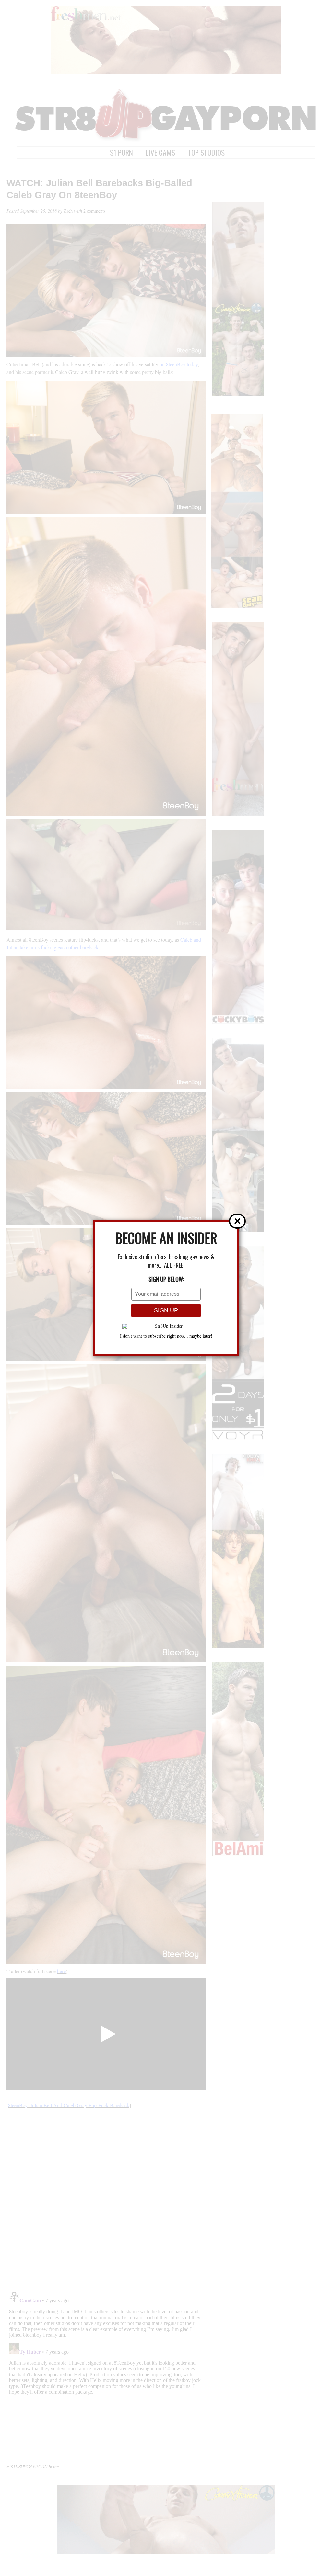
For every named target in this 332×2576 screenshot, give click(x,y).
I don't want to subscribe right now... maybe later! (166, 1336)
